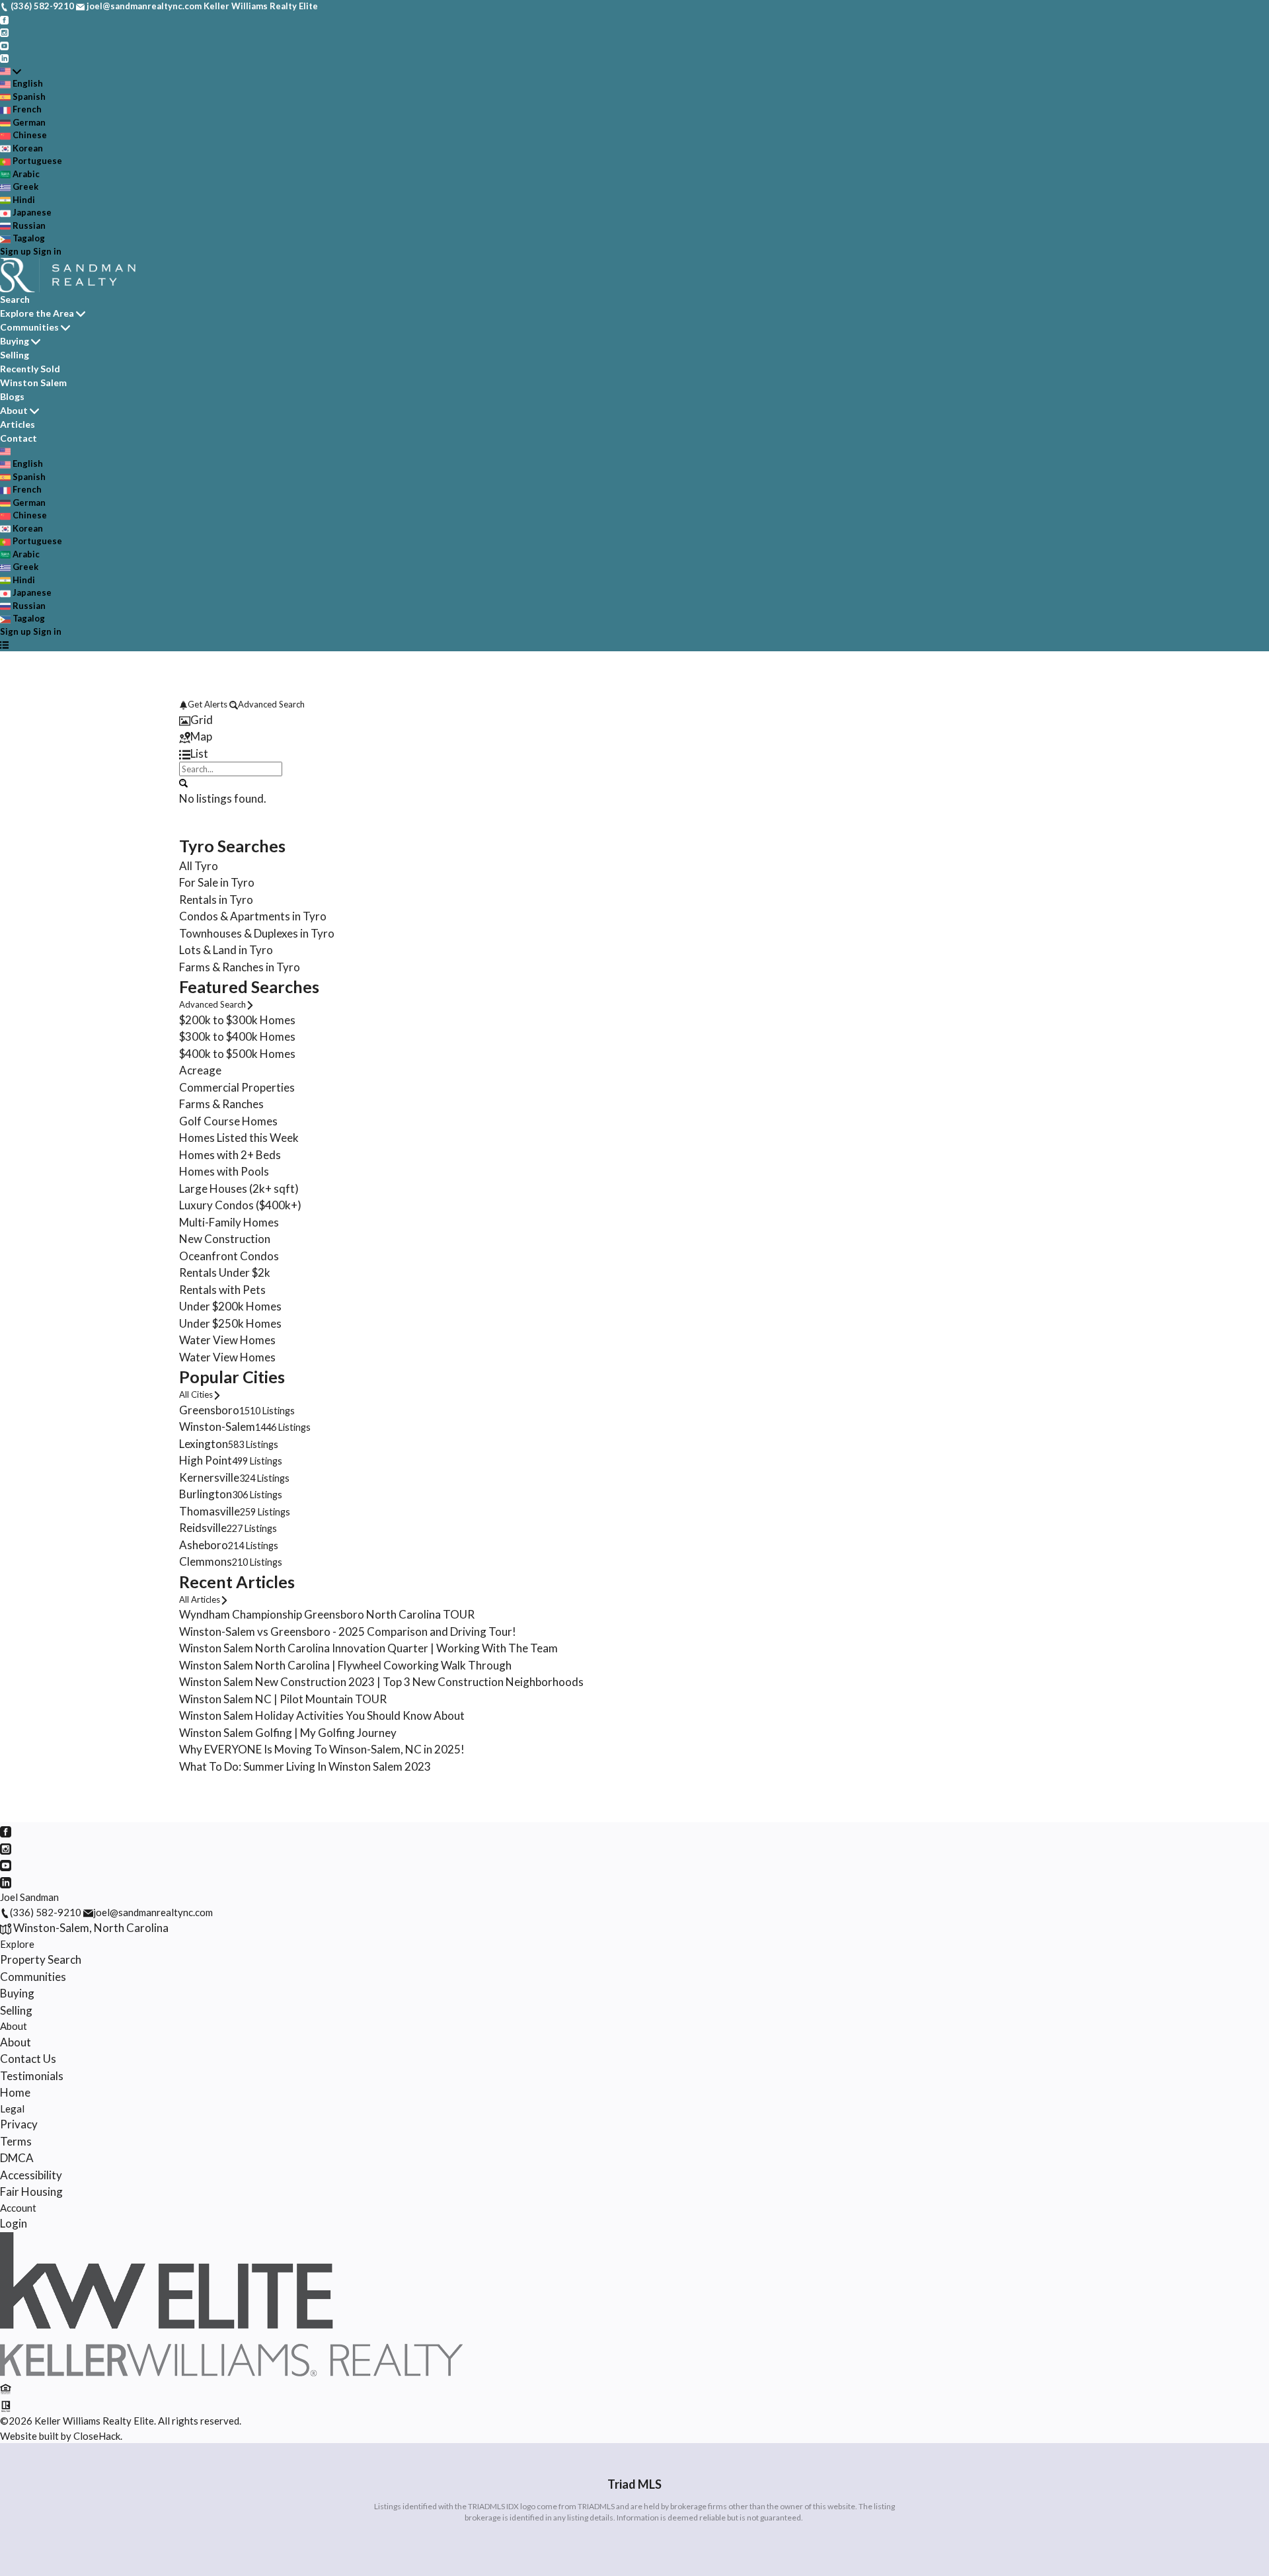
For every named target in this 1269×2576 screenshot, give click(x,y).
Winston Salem (33, 382)
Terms (16, 2141)
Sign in (47, 251)
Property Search (41, 1959)
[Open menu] (4, 645)
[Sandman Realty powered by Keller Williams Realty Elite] (231, 2372)
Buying (15, 341)
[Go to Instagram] (4, 32)
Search (15, 299)
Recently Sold (30, 369)
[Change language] (11, 71)
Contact (19, 438)
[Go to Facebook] (4, 19)
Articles (18, 424)
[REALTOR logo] (6, 2405)
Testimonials (32, 2076)
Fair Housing (31, 2192)
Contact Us (28, 2059)
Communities (29, 327)
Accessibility (31, 2175)
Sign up (16, 251)
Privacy (19, 2124)
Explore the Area (37, 313)
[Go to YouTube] (4, 45)
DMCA (17, 2158)
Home (15, 2092)
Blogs (12, 396)
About (14, 410)
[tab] (634, 720)
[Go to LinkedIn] (4, 58)
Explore (17, 1944)
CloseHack (97, 2436)
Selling (15, 355)
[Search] (183, 782)
